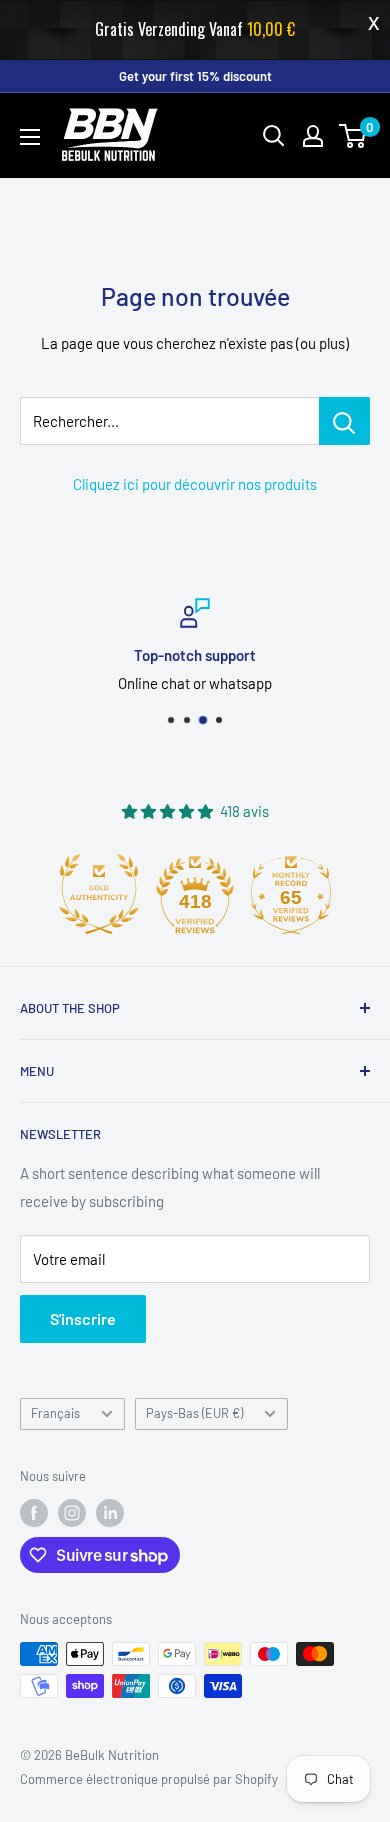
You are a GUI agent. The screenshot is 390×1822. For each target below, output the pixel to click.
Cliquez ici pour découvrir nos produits (195, 484)
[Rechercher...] (344, 421)
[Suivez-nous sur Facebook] (34, 1513)
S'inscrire (83, 1318)
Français (55, 1413)
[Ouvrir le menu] (30, 137)
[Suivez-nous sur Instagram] (72, 1513)
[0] (353, 136)
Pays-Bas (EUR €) (194, 1413)
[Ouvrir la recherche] (274, 136)
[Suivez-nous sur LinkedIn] (110, 1513)
